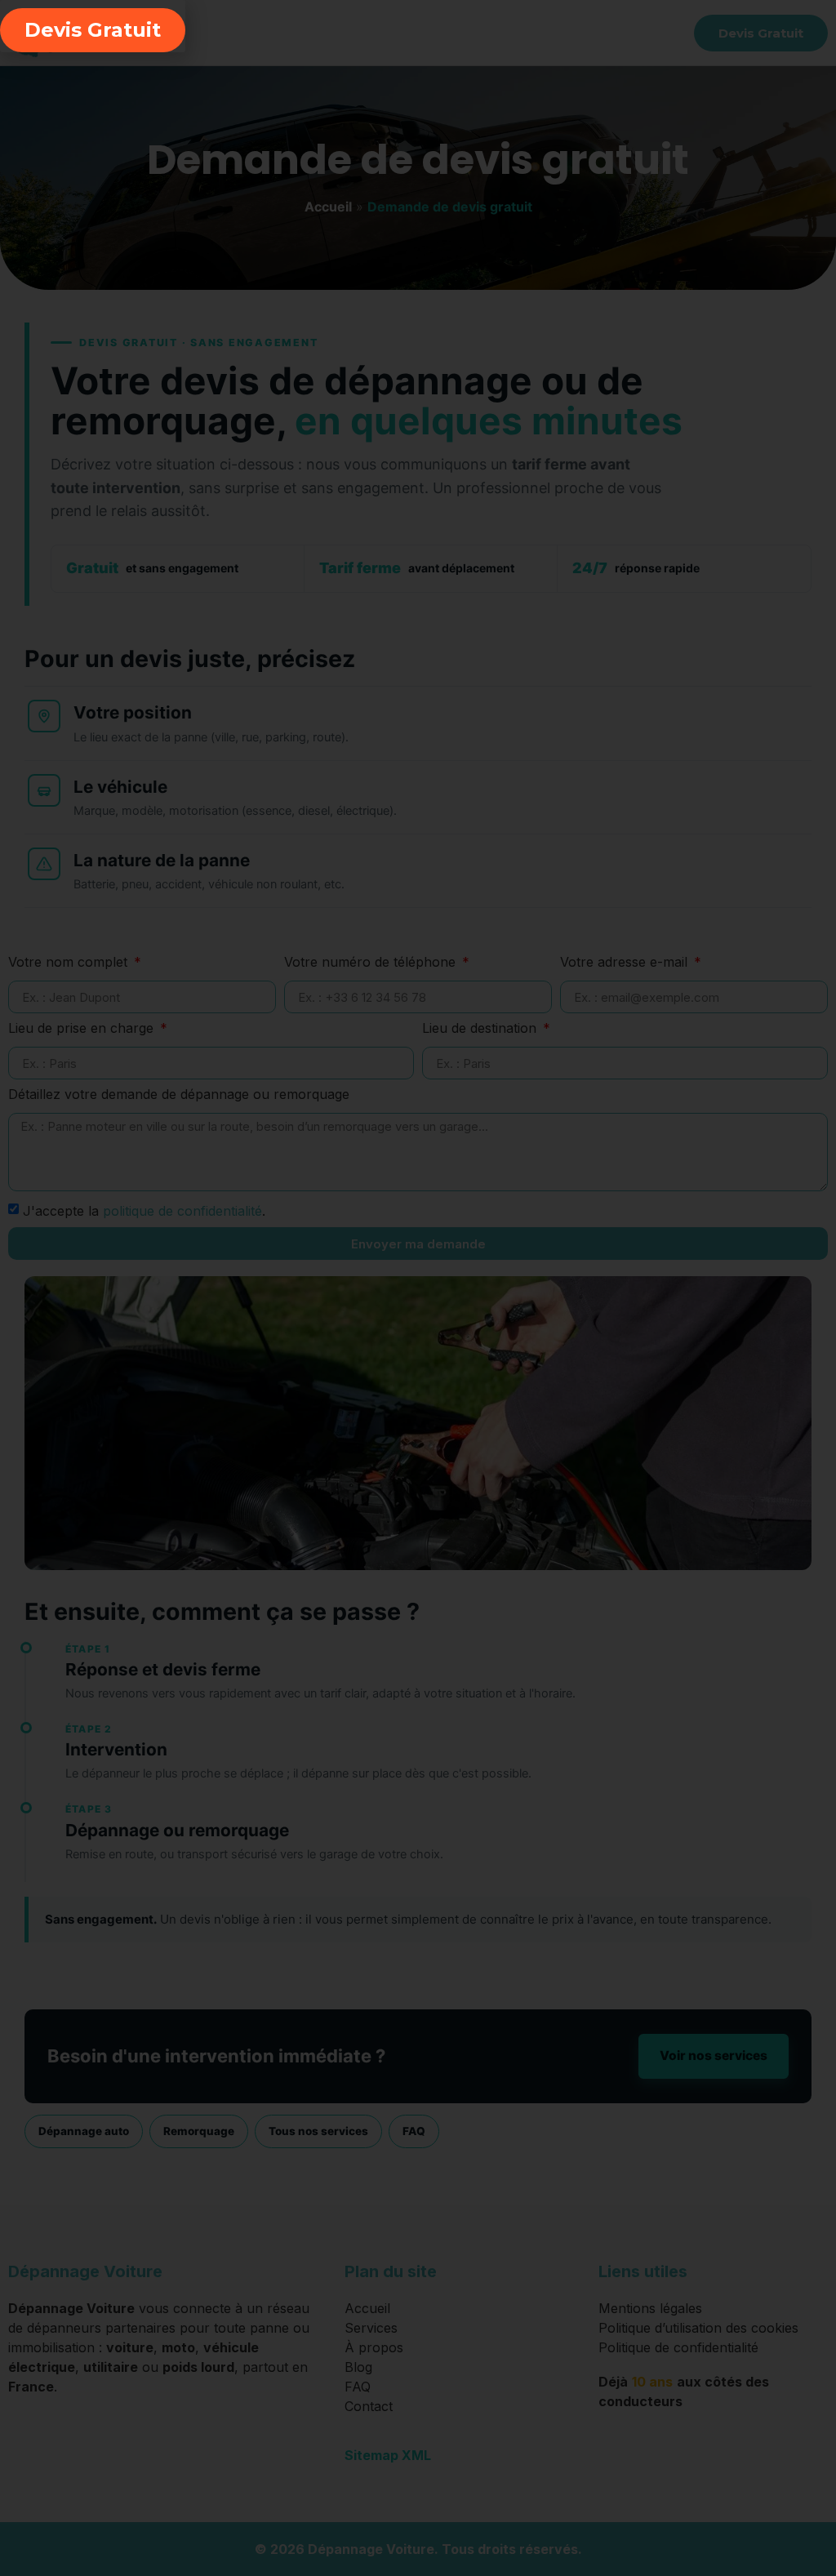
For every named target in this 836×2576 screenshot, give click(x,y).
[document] (418, 1288)
